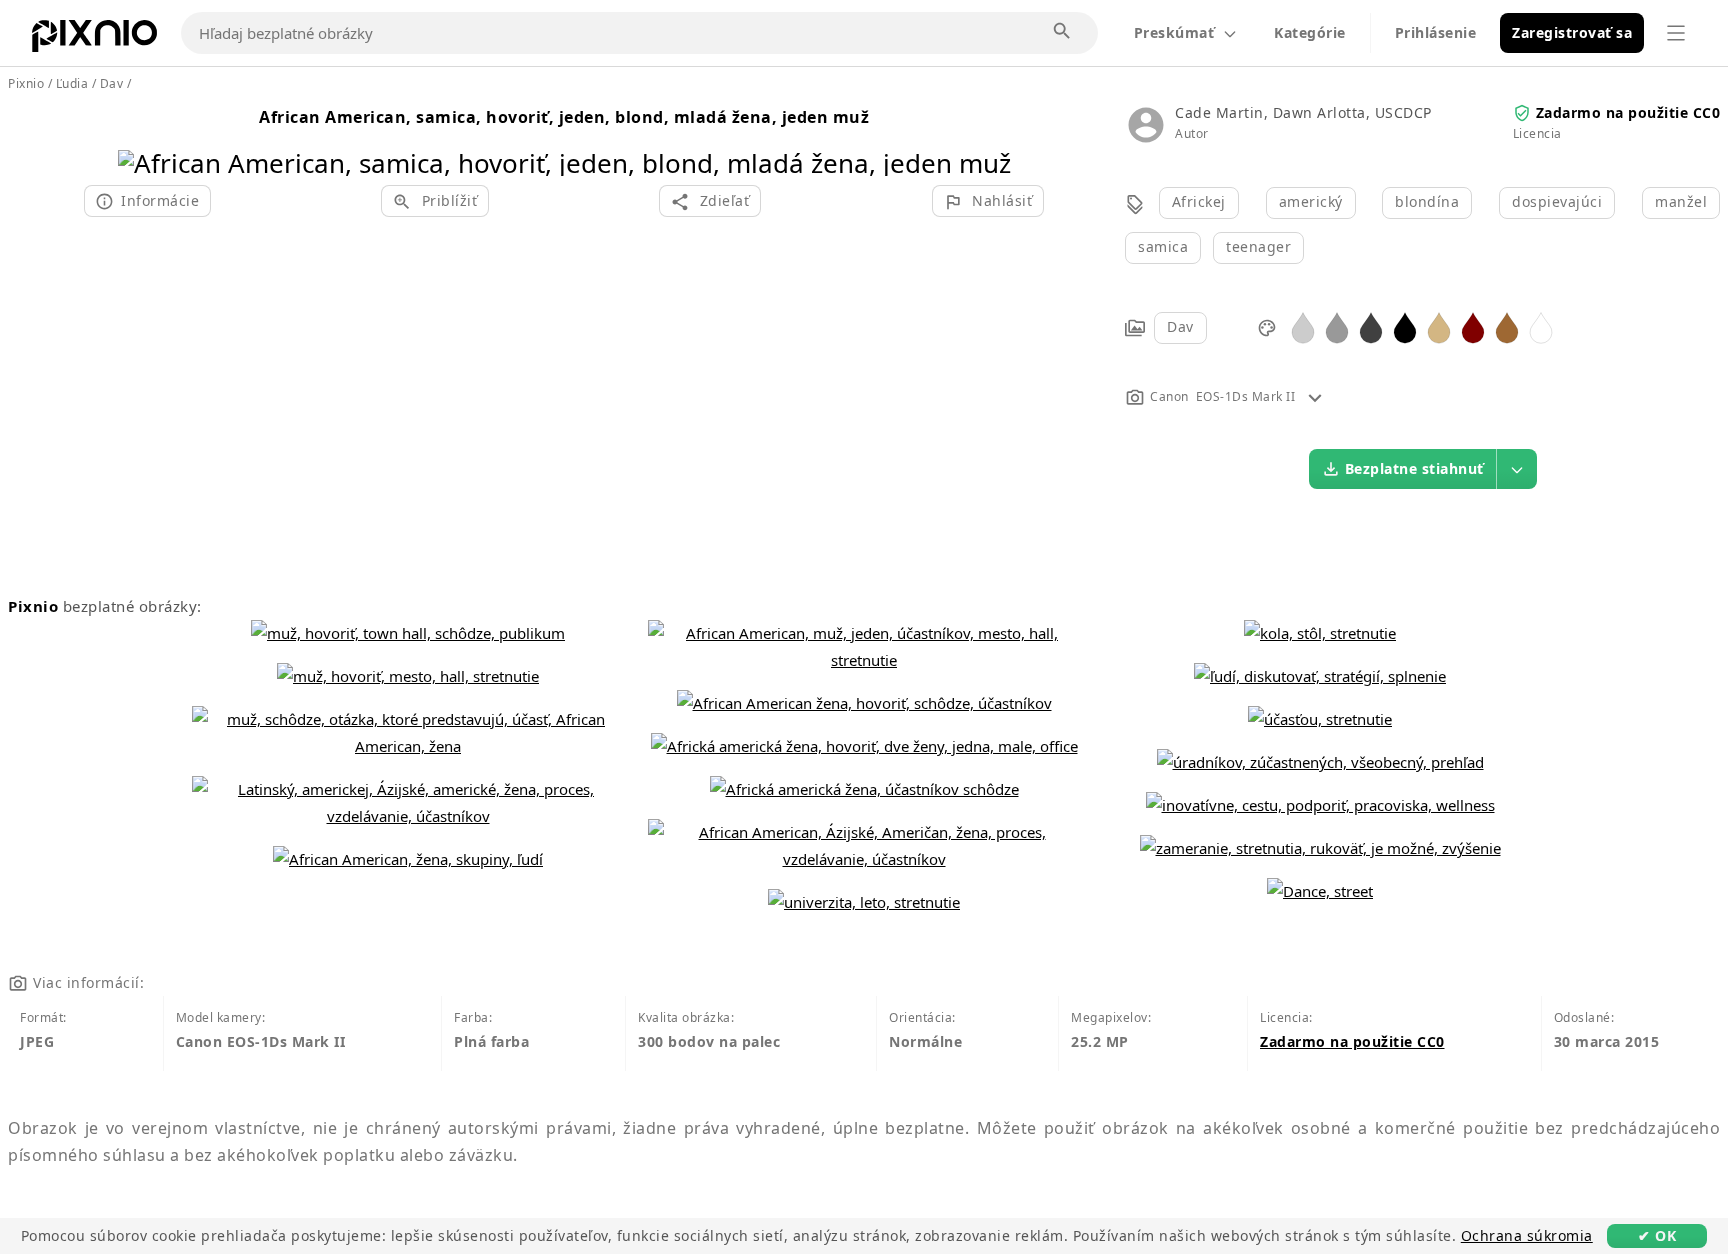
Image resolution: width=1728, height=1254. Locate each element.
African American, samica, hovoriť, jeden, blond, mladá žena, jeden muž (564, 117)
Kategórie (1310, 32)
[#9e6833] (1507, 326)
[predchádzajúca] (140, 137)
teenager (1258, 246)
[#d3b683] (1439, 326)
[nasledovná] (988, 137)
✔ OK (1657, 1235)
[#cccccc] (1303, 326)
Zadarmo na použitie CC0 (1628, 112)
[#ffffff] (1541, 326)
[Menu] (1676, 33)
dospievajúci (1557, 201)
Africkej (1199, 201)
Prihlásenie (1436, 32)
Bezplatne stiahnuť (1414, 468)
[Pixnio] (94, 40)
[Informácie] (1315, 396)
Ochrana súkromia (1527, 1235)
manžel (1681, 201)
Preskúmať (1174, 32)
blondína (1427, 201)
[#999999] (1337, 326)
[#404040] (1371, 326)
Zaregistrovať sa (1572, 32)
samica (1163, 246)
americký (1311, 201)
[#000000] (1405, 326)
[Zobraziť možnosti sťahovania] (1517, 469)
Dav (1180, 326)
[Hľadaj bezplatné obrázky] (1063, 32)
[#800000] (1473, 326)
